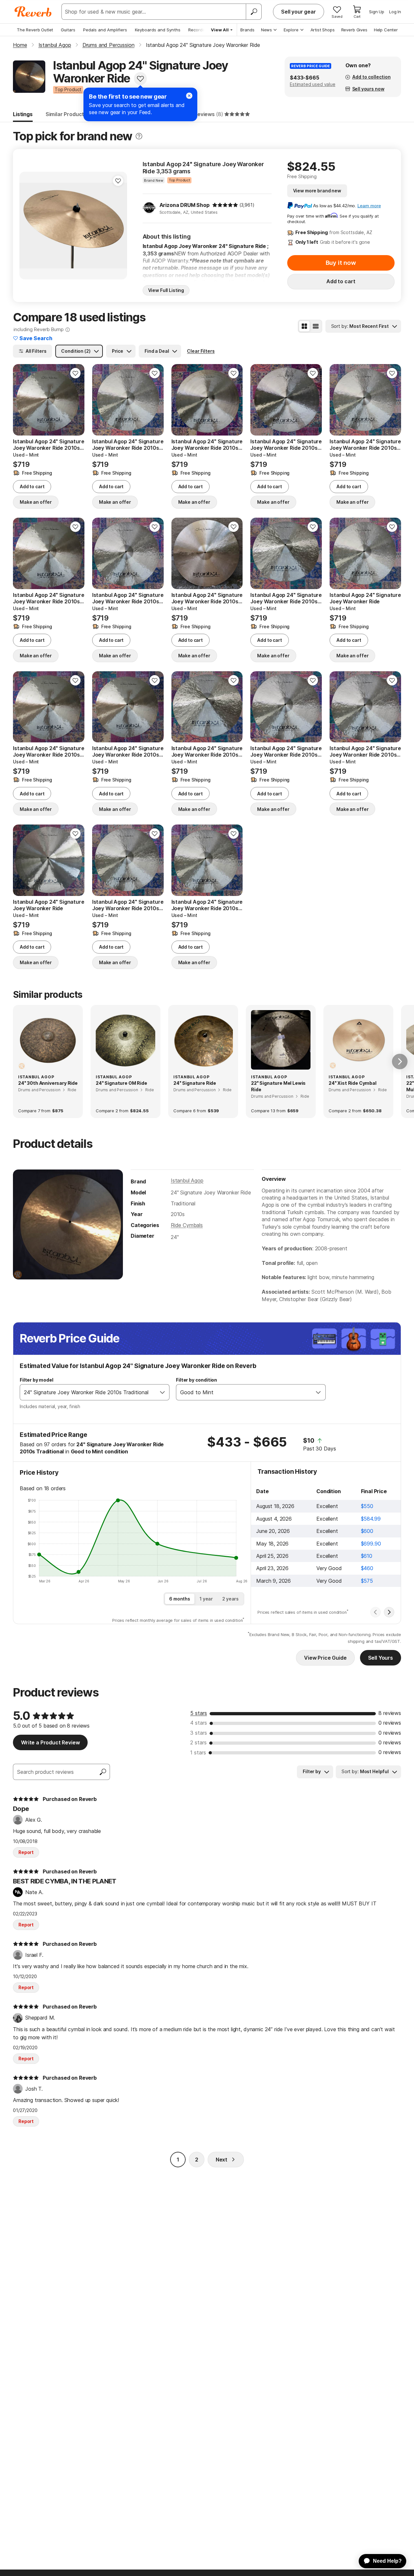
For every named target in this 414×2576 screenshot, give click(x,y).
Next (222, 2160)
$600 (367, 1531)
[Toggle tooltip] (139, 136)
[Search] (254, 12)
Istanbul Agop (187, 1180)
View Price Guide (325, 1658)
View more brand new (317, 191)
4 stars (199, 1723)
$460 (367, 1568)
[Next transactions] (389, 1612)
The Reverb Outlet (35, 30)
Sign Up (377, 12)
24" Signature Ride (195, 1083)
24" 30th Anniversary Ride (48, 1083)
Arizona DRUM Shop (185, 205)
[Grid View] (304, 326)
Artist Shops (323, 30)
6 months (180, 1599)
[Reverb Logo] (33, 12)
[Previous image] (22, 400)
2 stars (198, 1742)
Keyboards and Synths (158, 30)
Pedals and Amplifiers (105, 30)
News (267, 30)
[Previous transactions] (376, 1612)
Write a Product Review (50, 1742)
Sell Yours (381, 1658)
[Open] (162, 1392)
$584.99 (371, 1519)
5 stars (199, 1713)
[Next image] (75, 400)
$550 (367, 1506)
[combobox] (88, 1392)
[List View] (316, 326)
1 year (206, 1599)
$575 (367, 1581)
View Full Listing (166, 290)
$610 (367, 1556)
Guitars (68, 30)
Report (26, 1852)
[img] (225, 205)
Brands (247, 30)
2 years (230, 1599)
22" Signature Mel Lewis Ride (278, 1086)
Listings (23, 114)
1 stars (198, 1752)
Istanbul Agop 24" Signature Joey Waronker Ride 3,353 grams (203, 168)
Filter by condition (196, 1380)
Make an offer (36, 502)
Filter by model (37, 1380)
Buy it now (341, 263)
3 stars (199, 1733)
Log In (395, 12)
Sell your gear (299, 12)
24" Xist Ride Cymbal (353, 1083)
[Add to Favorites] (140, 79)
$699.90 (371, 1544)
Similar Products (66, 114)
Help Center (386, 30)
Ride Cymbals (187, 1225)
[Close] (189, 96)
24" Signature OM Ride (121, 1083)
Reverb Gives (354, 30)
